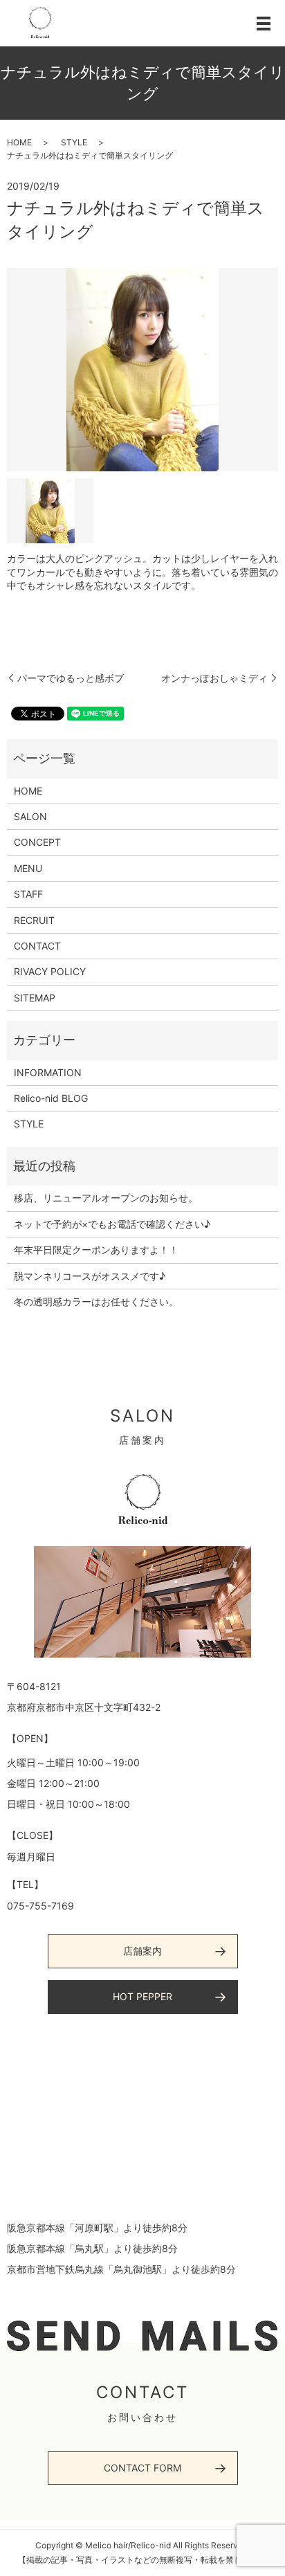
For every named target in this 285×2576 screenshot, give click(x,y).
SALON (30, 816)
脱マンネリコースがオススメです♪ (90, 1276)
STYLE (74, 142)
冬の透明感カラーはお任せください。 (96, 1301)
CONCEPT (37, 842)
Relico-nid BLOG (51, 1098)
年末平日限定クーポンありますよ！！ (96, 1250)
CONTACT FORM (142, 2468)
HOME (19, 142)
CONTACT (37, 946)
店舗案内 (142, 1951)
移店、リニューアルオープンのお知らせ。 (106, 1198)
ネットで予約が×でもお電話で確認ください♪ (112, 1224)
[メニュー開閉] (264, 24)
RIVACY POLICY (50, 971)
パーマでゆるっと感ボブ (71, 678)
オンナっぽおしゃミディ (214, 678)
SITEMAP (35, 998)
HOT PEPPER (142, 1996)
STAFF (28, 894)
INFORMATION (48, 1072)
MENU (28, 868)
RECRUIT (34, 920)
